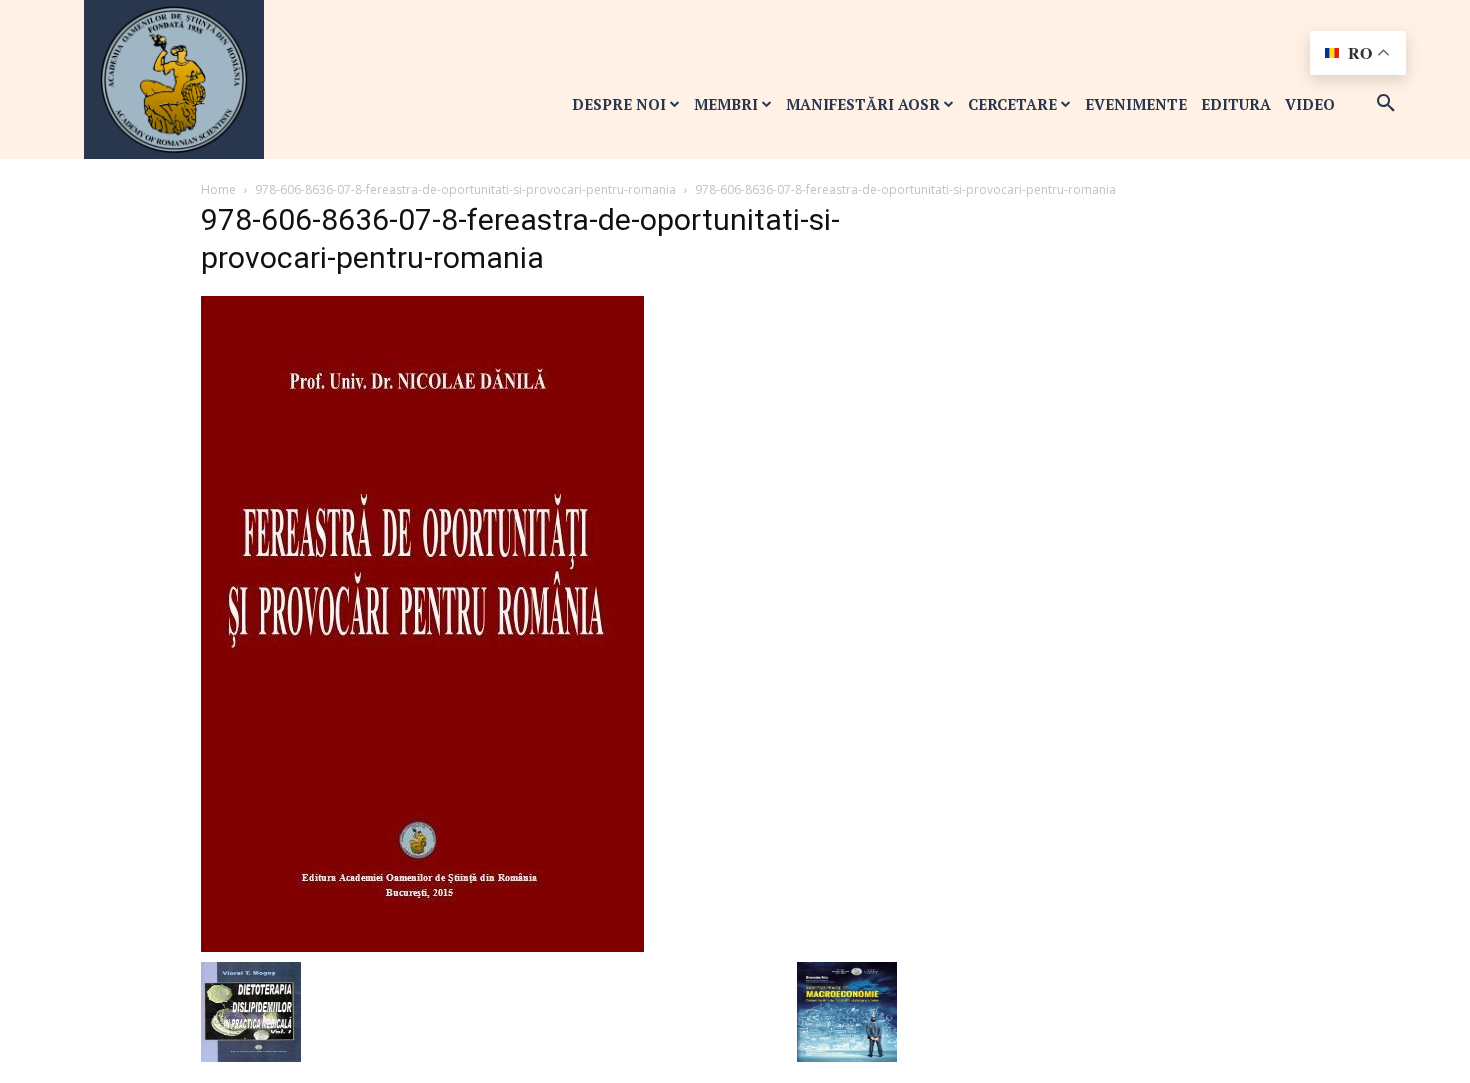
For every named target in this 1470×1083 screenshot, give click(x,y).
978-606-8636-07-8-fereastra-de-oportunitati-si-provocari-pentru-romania (465, 189)
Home (218, 189)
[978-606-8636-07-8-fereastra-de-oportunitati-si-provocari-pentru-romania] (422, 622)
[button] (1386, 104)
